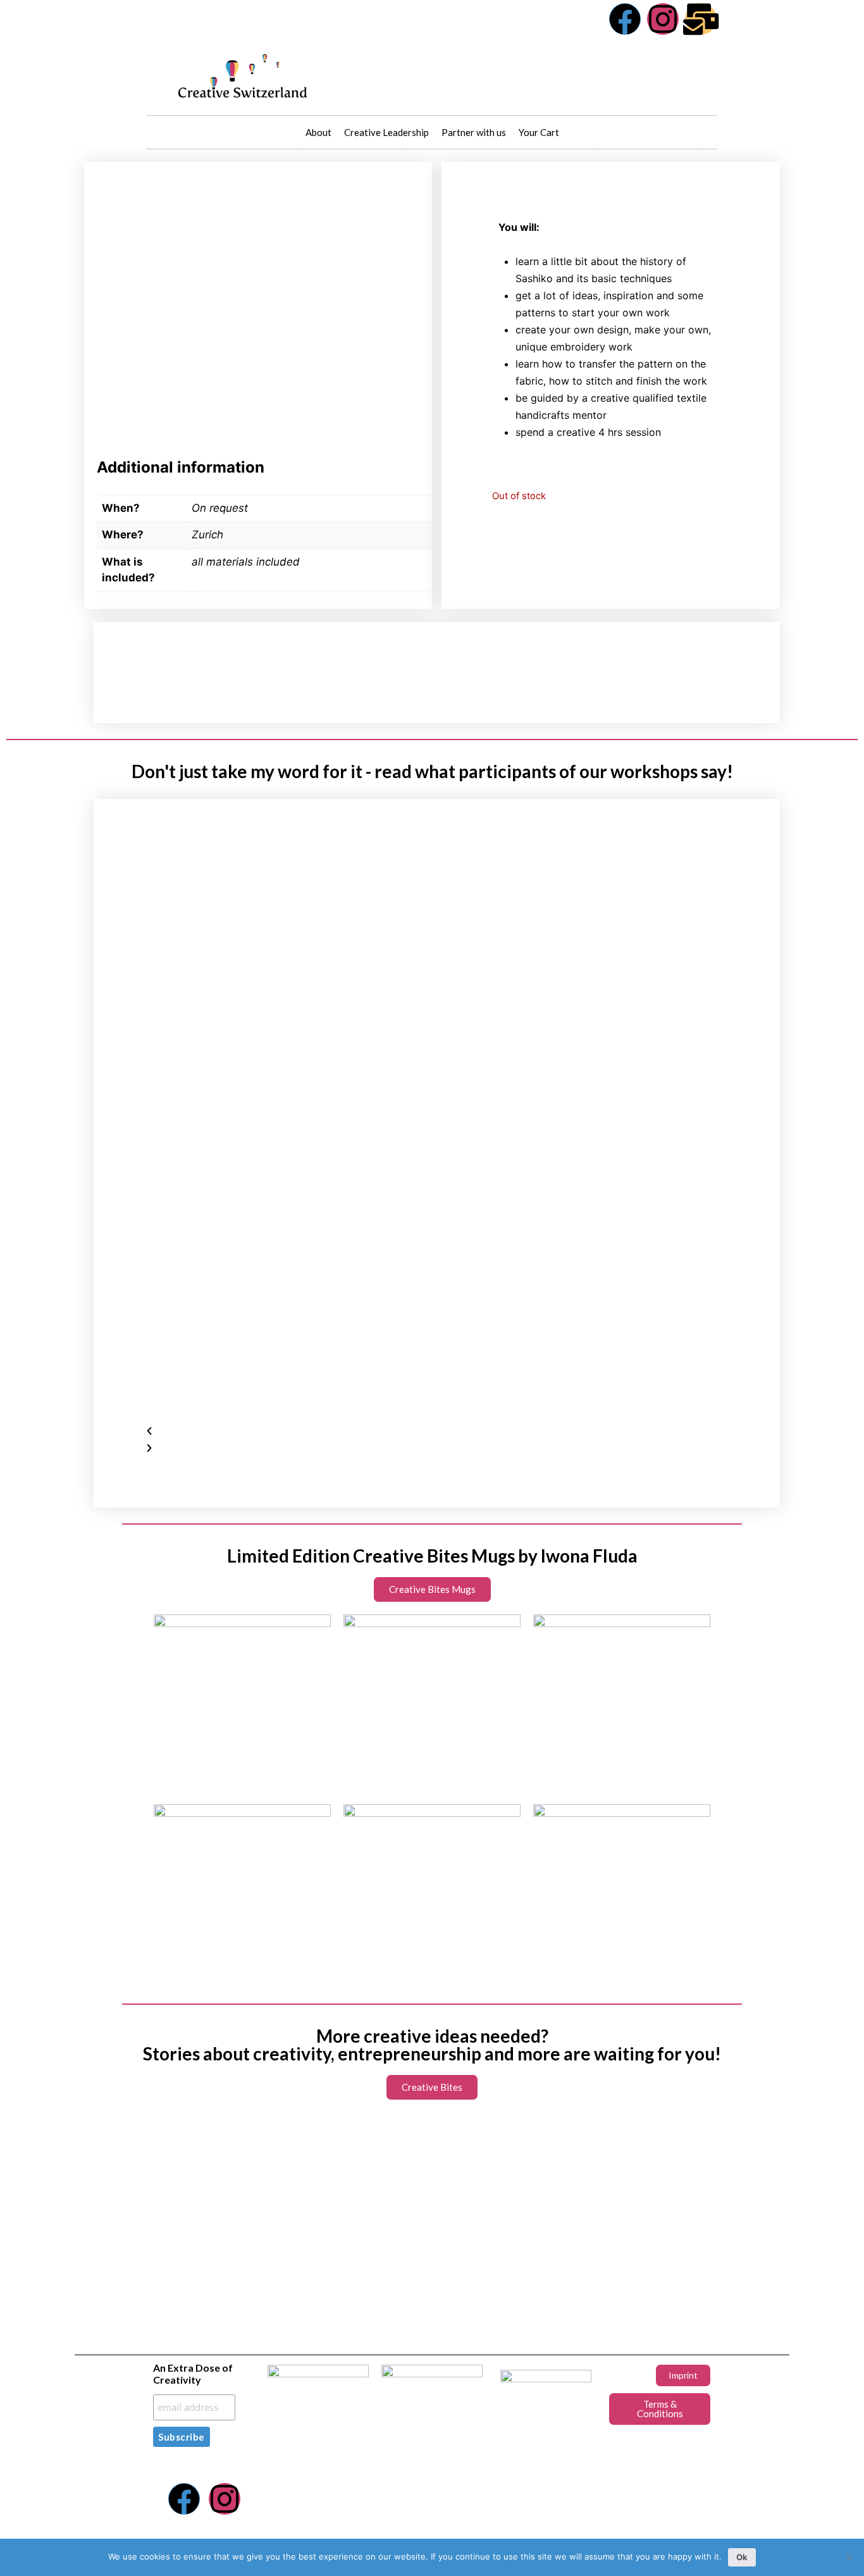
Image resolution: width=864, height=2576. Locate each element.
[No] (848, 2557)
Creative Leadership (386, 132)
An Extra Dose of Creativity (193, 2374)
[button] (437, 1431)
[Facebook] (625, 19)
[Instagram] (663, 19)
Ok (742, 2557)
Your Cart (539, 132)
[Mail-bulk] (701, 19)
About (318, 132)
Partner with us (474, 132)
